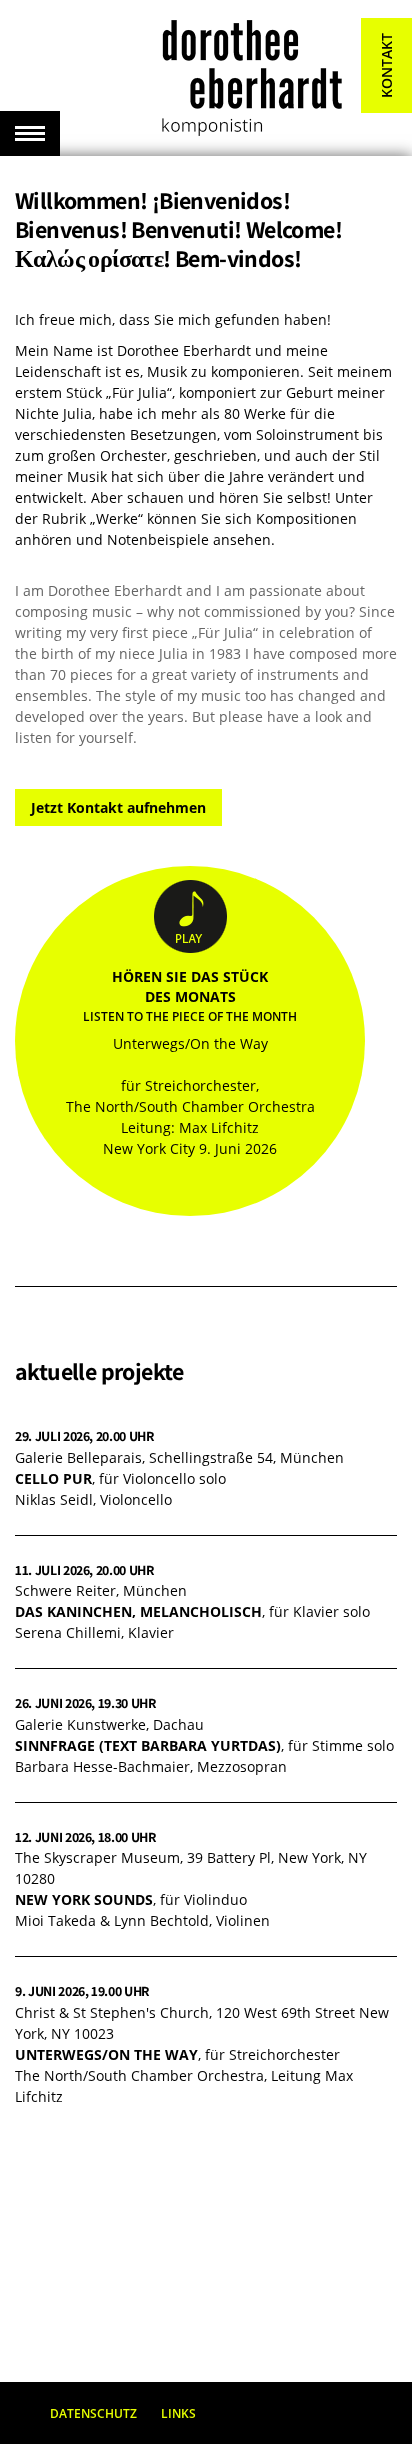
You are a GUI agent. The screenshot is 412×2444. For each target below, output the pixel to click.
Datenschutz (93, 2413)
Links (178, 2413)
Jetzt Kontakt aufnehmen (118, 807)
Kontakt (386, 65)
